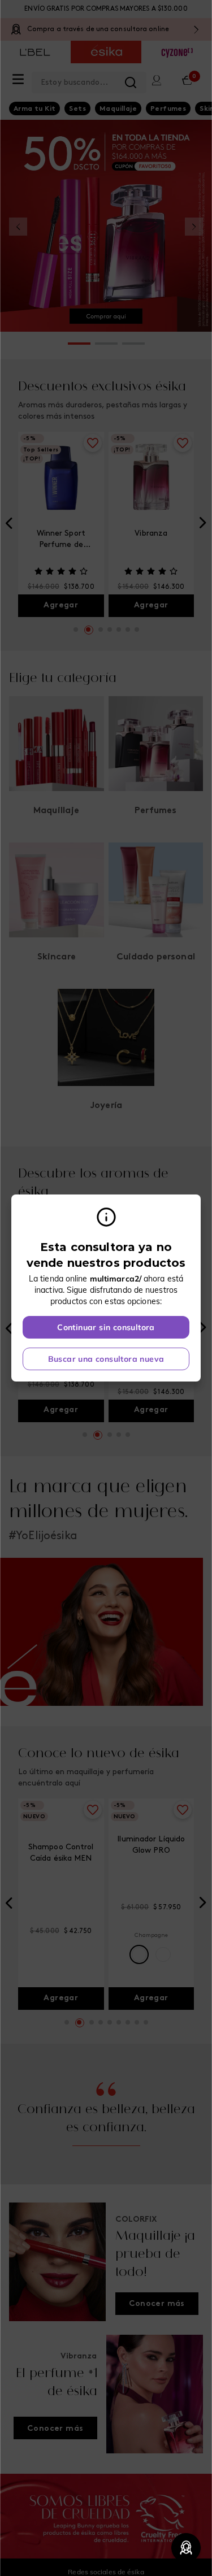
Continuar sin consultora (106, 1327)
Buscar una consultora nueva (106, 1359)
